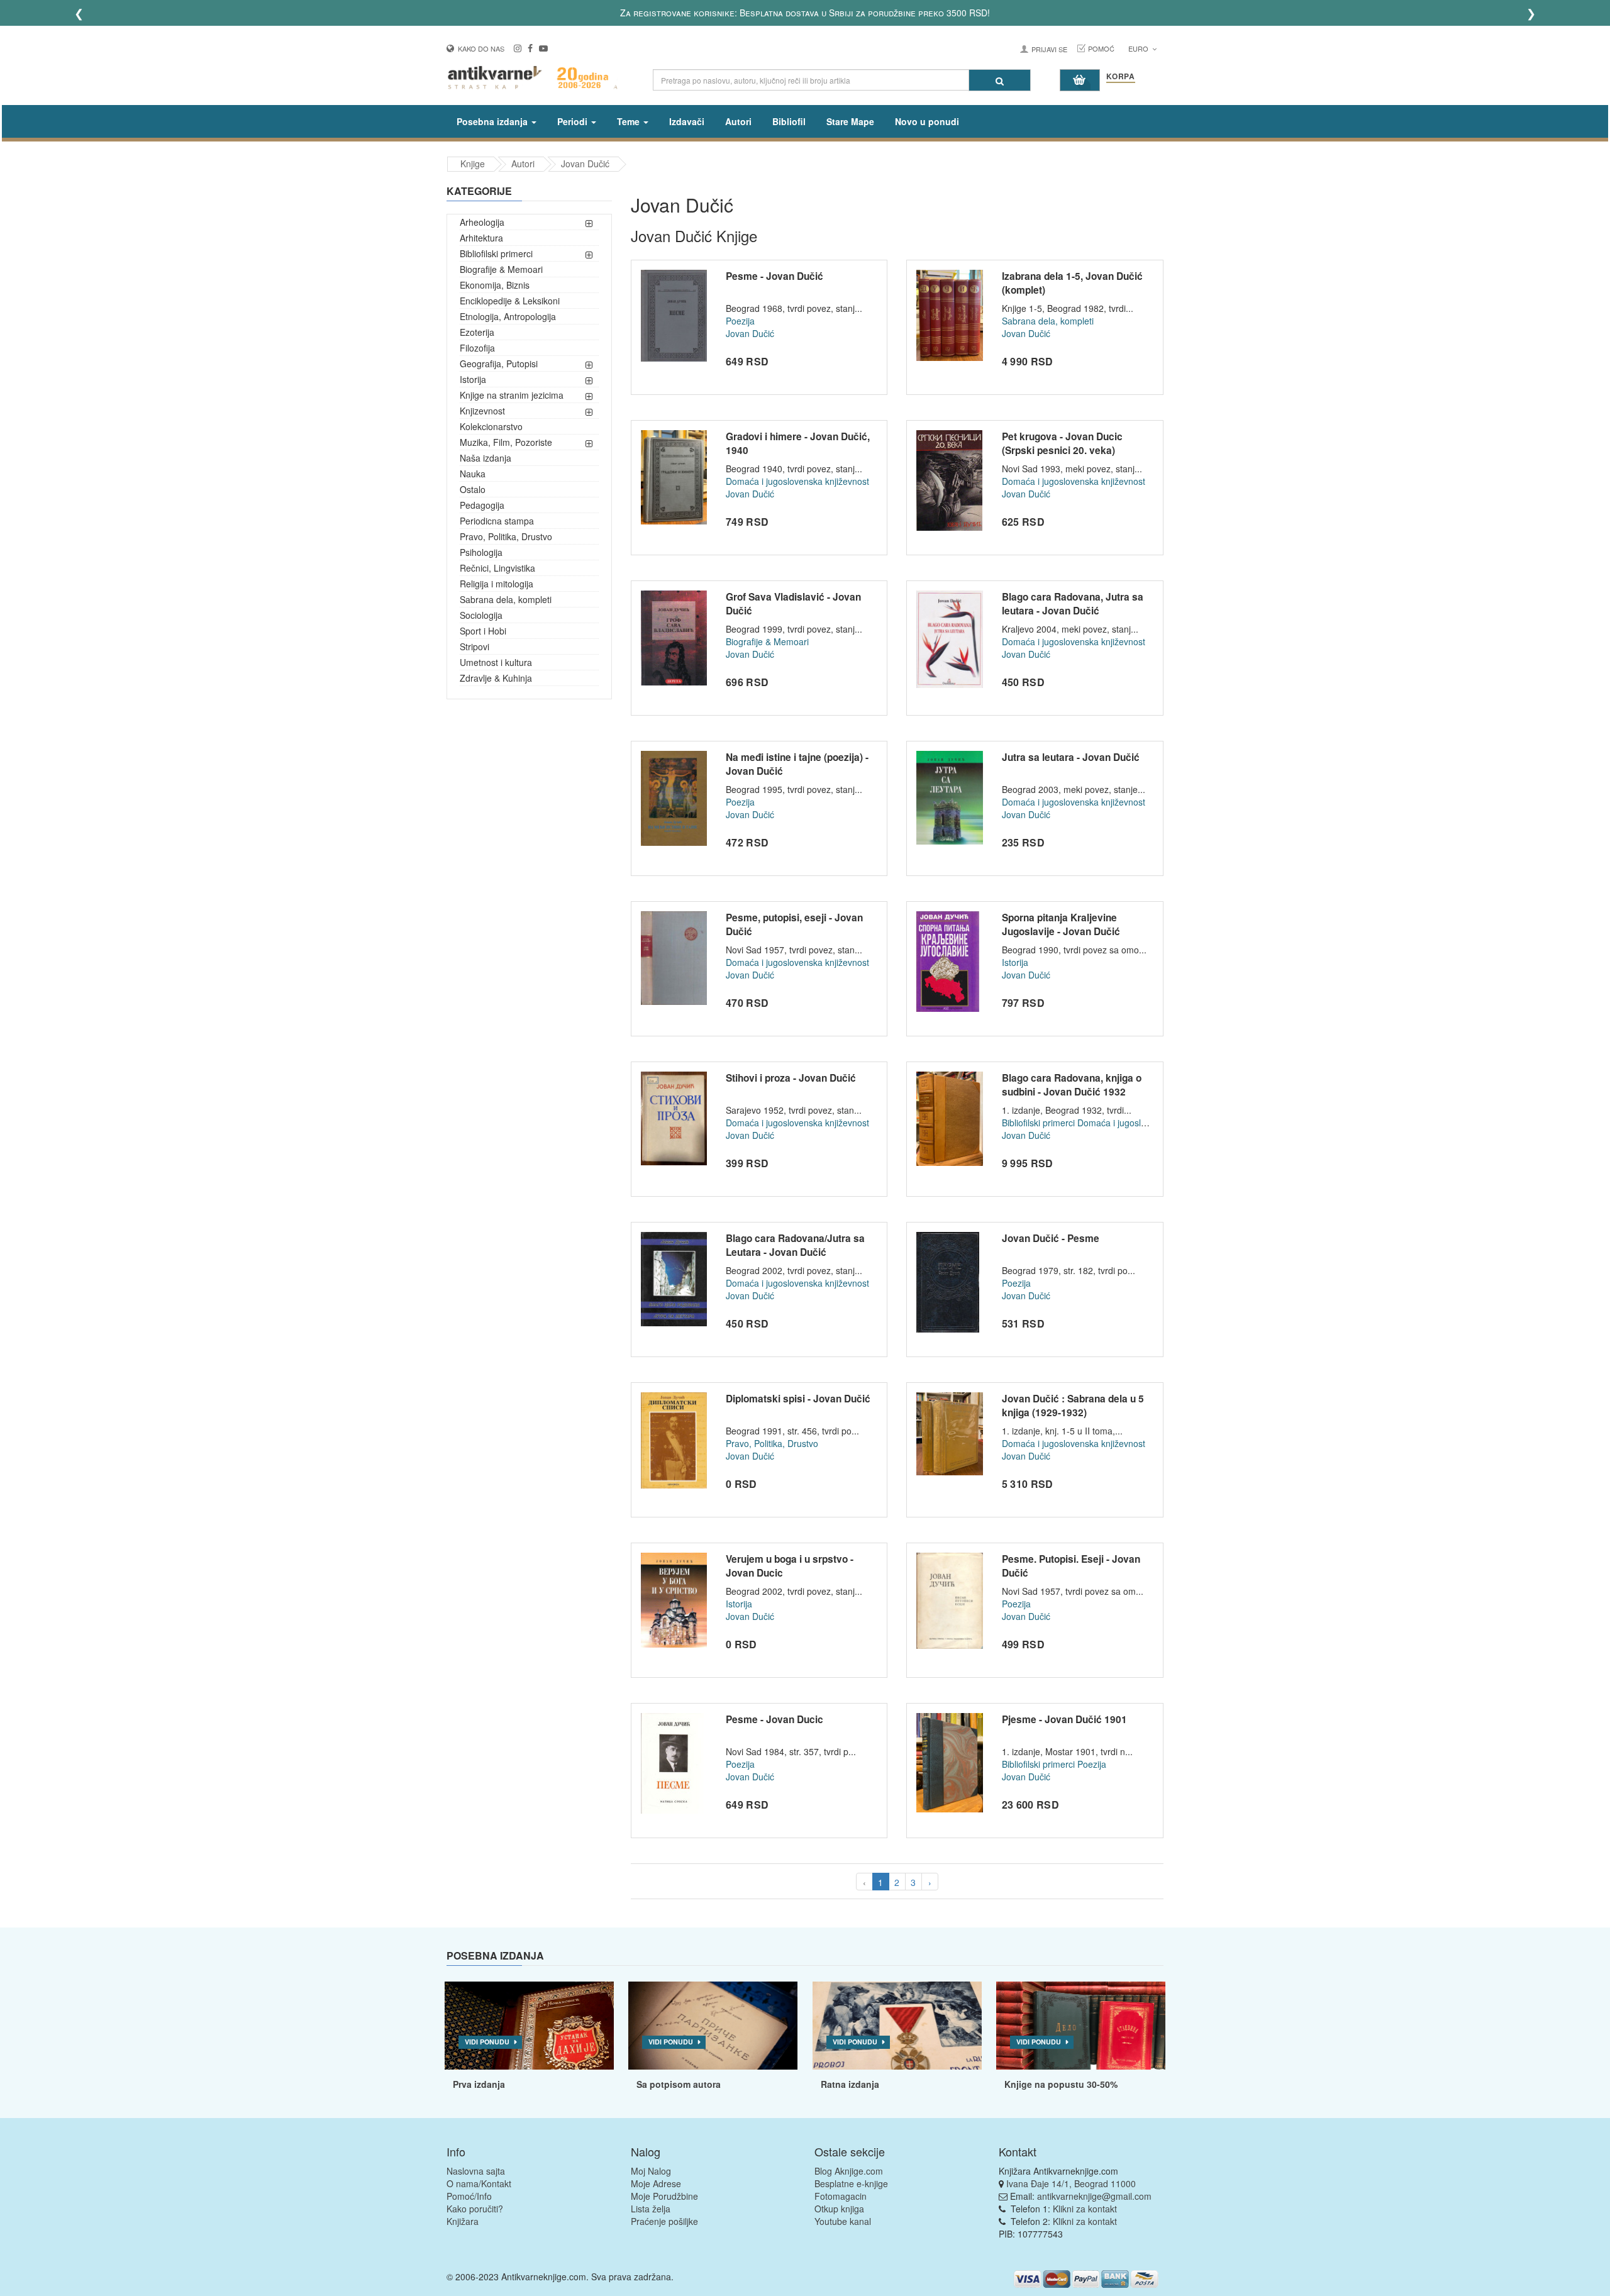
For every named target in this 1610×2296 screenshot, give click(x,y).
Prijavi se (1049, 49)
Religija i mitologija (497, 584)
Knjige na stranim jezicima (512, 395)
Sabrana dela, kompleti (506, 599)
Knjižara (463, 2221)
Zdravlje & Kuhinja (496, 678)
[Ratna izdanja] (897, 2026)
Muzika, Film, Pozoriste (506, 442)
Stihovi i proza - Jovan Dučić (791, 1078)
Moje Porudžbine (664, 2196)
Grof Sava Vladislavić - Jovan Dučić (793, 604)
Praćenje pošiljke (664, 2221)
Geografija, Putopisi (499, 363)
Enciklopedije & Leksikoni (510, 301)
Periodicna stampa (497, 521)
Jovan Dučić (585, 164)
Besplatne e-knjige (851, 2183)
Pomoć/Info (469, 2196)
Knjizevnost (482, 411)
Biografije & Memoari (501, 269)
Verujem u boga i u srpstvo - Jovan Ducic (790, 1566)
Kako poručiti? (475, 2209)
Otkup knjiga (839, 2209)
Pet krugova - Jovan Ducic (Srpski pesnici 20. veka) (1062, 443)
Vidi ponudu (487, 2042)
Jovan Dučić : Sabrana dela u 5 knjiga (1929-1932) (1073, 1406)
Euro (1139, 48)
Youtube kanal (843, 2221)
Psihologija (481, 552)
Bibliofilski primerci (496, 253)
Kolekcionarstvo (491, 426)
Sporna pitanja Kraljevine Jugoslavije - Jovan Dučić (1061, 924)
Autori (738, 121)
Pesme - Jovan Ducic (774, 1719)
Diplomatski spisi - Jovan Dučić (798, 1399)
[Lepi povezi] (1081, 2026)
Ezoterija (477, 332)
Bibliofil (789, 121)
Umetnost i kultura (496, 662)
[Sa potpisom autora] (713, 2026)
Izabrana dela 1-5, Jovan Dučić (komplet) (1072, 283)
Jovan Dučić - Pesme (1051, 1238)
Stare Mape (850, 121)
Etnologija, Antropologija (508, 316)
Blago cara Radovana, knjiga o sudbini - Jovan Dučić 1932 (1072, 1085)
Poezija (740, 321)
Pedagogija (482, 505)
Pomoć (1101, 48)
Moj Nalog (651, 2171)
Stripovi (475, 646)
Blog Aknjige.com (849, 2171)
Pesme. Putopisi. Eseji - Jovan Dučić (1071, 1566)
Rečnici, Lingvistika (497, 568)
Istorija (473, 379)
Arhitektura (481, 238)
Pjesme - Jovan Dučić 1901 (1064, 1719)
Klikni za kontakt (1085, 2209)
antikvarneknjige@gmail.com (1094, 2196)
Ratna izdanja (850, 2084)
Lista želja (651, 2209)
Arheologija (482, 222)
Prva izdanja (479, 2084)
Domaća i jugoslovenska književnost (797, 481)
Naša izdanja (486, 458)
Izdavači (687, 121)
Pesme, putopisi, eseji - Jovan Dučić (794, 924)
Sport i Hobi (483, 631)
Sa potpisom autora (679, 2084)
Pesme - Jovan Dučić (774, 276)
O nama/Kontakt (479, 2183)
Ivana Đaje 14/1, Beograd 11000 (1071, 2183)
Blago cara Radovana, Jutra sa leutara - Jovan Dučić (1073, 604)
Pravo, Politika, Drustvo (506, 536)
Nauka (473, 474)
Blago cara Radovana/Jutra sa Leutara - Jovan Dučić (795, 1245)
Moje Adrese (656, 2183)
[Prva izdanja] (529, 2026)
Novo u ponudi (927, 121)
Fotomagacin (841, 2196)
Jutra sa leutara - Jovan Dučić (1071, 757)
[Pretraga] (1000, 80)
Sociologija (481, 615)
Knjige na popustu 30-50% (1061, 2084)
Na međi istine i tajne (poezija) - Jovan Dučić (797, 764)
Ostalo (473, 489)
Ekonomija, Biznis (495, 285)
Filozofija (477, 348)
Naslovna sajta (476, 2171)
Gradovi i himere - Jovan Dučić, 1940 (798, 443)
